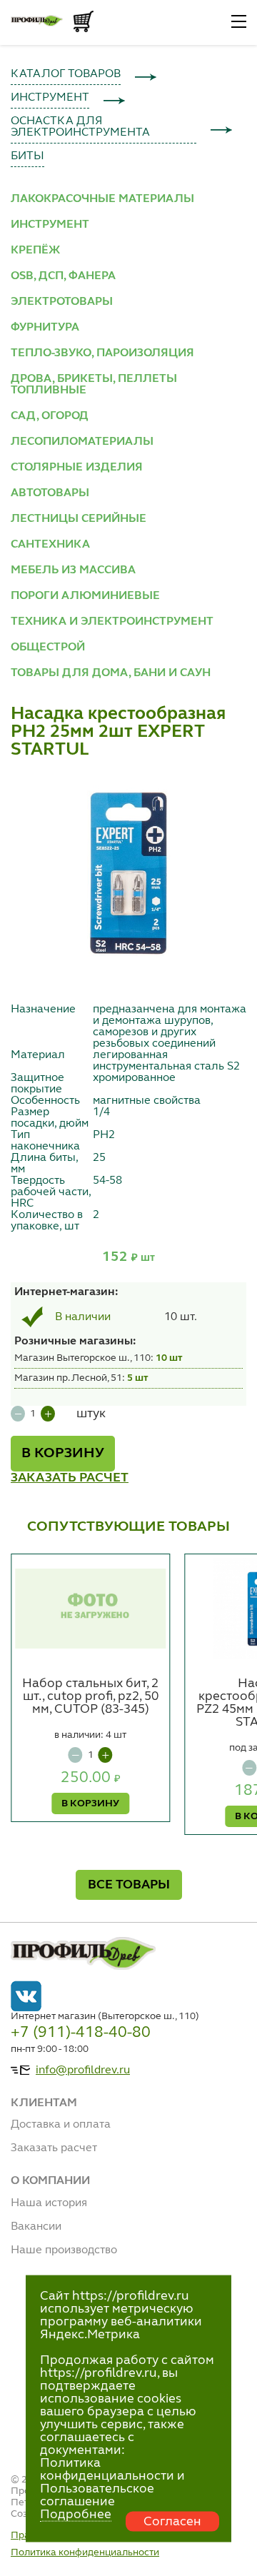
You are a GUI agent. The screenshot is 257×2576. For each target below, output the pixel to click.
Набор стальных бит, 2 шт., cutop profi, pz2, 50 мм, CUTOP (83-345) (90, 1696)
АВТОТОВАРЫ (50, 493)
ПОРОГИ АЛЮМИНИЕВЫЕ (85, 596)
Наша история (49, 2203)
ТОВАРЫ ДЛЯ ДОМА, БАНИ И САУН (111, 673)
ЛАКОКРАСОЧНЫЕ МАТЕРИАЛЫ (102, 199)
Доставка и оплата (61, 2125)
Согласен (172, 2522)
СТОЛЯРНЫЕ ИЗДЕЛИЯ (77, 468)
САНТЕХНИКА (50, 545)
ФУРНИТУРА (45, 328)
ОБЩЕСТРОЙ (48, 648)
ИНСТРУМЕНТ (50, 98)
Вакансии (36, 2227)
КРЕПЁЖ (35, 251)
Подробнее (76, 2515)
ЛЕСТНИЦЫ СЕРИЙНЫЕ (79, 519)
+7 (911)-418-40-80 (81, 2033)
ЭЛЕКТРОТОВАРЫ (62, 302)
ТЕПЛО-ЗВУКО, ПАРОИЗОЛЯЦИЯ (102, 353)
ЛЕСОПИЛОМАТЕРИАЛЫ (82, 442)
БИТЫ (27, 156)
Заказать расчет (54, 2148)
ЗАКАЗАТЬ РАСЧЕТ (70, 1478)
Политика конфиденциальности (85, 2552)
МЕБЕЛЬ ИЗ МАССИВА (73, 570)
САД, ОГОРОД (50, 416)
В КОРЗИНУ (63, 1454)
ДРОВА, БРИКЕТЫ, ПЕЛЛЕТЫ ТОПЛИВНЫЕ (94, 385)
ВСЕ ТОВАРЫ (129, 1885)
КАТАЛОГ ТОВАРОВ (66, 74)
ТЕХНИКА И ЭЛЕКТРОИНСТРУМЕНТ (112, 622)
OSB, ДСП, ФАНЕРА (63, 276)
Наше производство (64, 2250)
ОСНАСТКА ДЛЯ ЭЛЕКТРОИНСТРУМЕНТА (80, 127)
